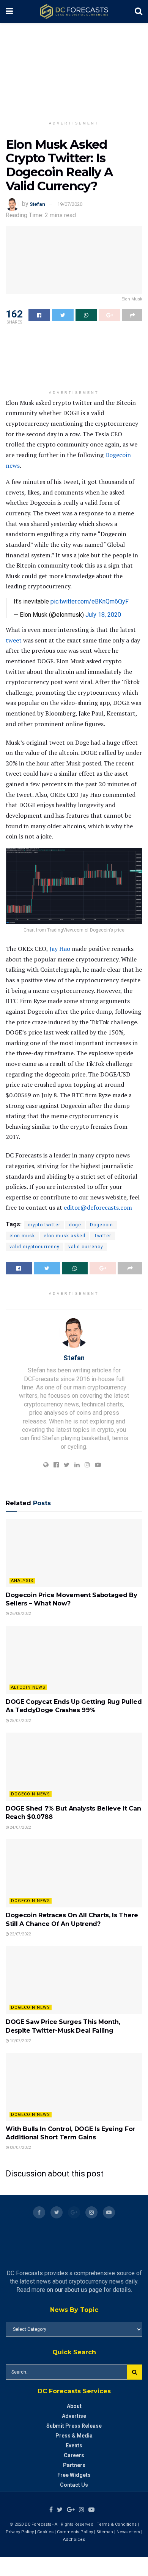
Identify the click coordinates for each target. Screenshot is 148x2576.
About (74, 2406)
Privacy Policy (20, 2532)
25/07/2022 (20, 1721)
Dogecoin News (31, 1794)
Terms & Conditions (117, 2524)
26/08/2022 (20, 1614)
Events (74, 2445)
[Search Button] (135, 2372)
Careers (74, 2455)
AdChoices (74, 2539)
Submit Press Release (74, 2426)
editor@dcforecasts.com (98, 1207)
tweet (14, 640)
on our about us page (74, 2290)
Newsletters (128, 2532)
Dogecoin (102, 1225)
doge (75, 1225)
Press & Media (74, 2436)
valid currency (86, 1247)
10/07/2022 (20, 2041)
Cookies (45, 2532)
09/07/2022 (20, 2147)
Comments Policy (75, 2532)
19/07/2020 (70, 204)
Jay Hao (60, 949)
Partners (74, 2465)
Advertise (74, 2416)
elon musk (22, 1236)
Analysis (22, 1581)
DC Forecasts (38, 2524)
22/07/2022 (20, 1934)
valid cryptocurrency (35, 1247)
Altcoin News (28, 1687)
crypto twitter (44, 1225)
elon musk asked (65, 1236)
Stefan (37, 204)
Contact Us (74, 2485)
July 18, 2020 (103, 615)
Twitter (103, 1236)
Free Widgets (74, 2475)
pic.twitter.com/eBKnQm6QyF (90, 601)
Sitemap (105, 2532)
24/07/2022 (20, 1827)
